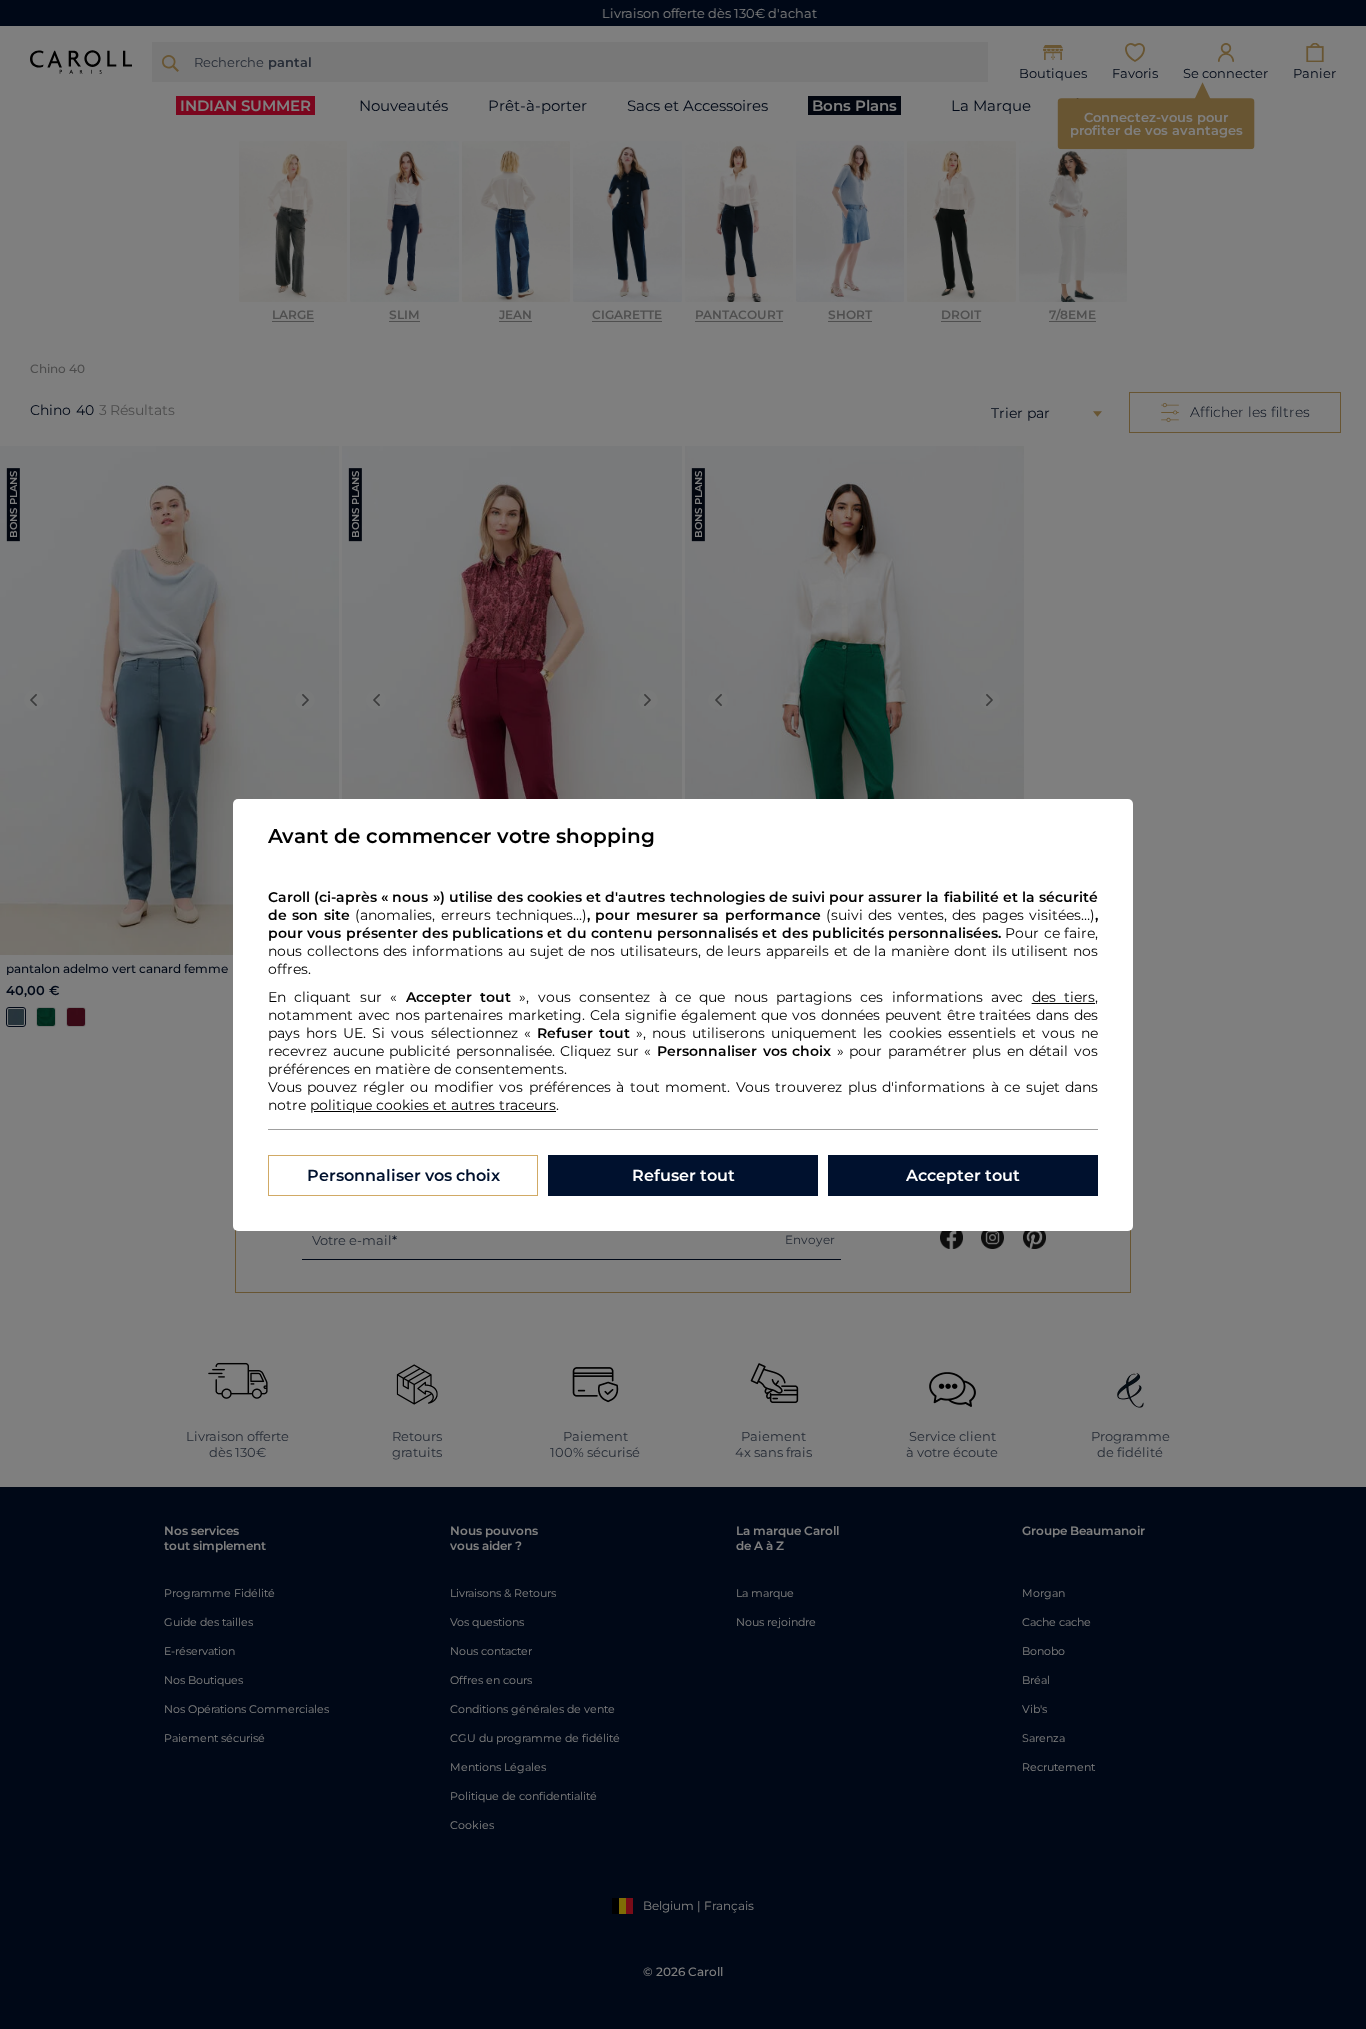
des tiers (1063, 997)
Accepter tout (963, 1175)
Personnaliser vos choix (403, 1175)
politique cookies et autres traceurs (433, 1105)
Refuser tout (683, 1175)
